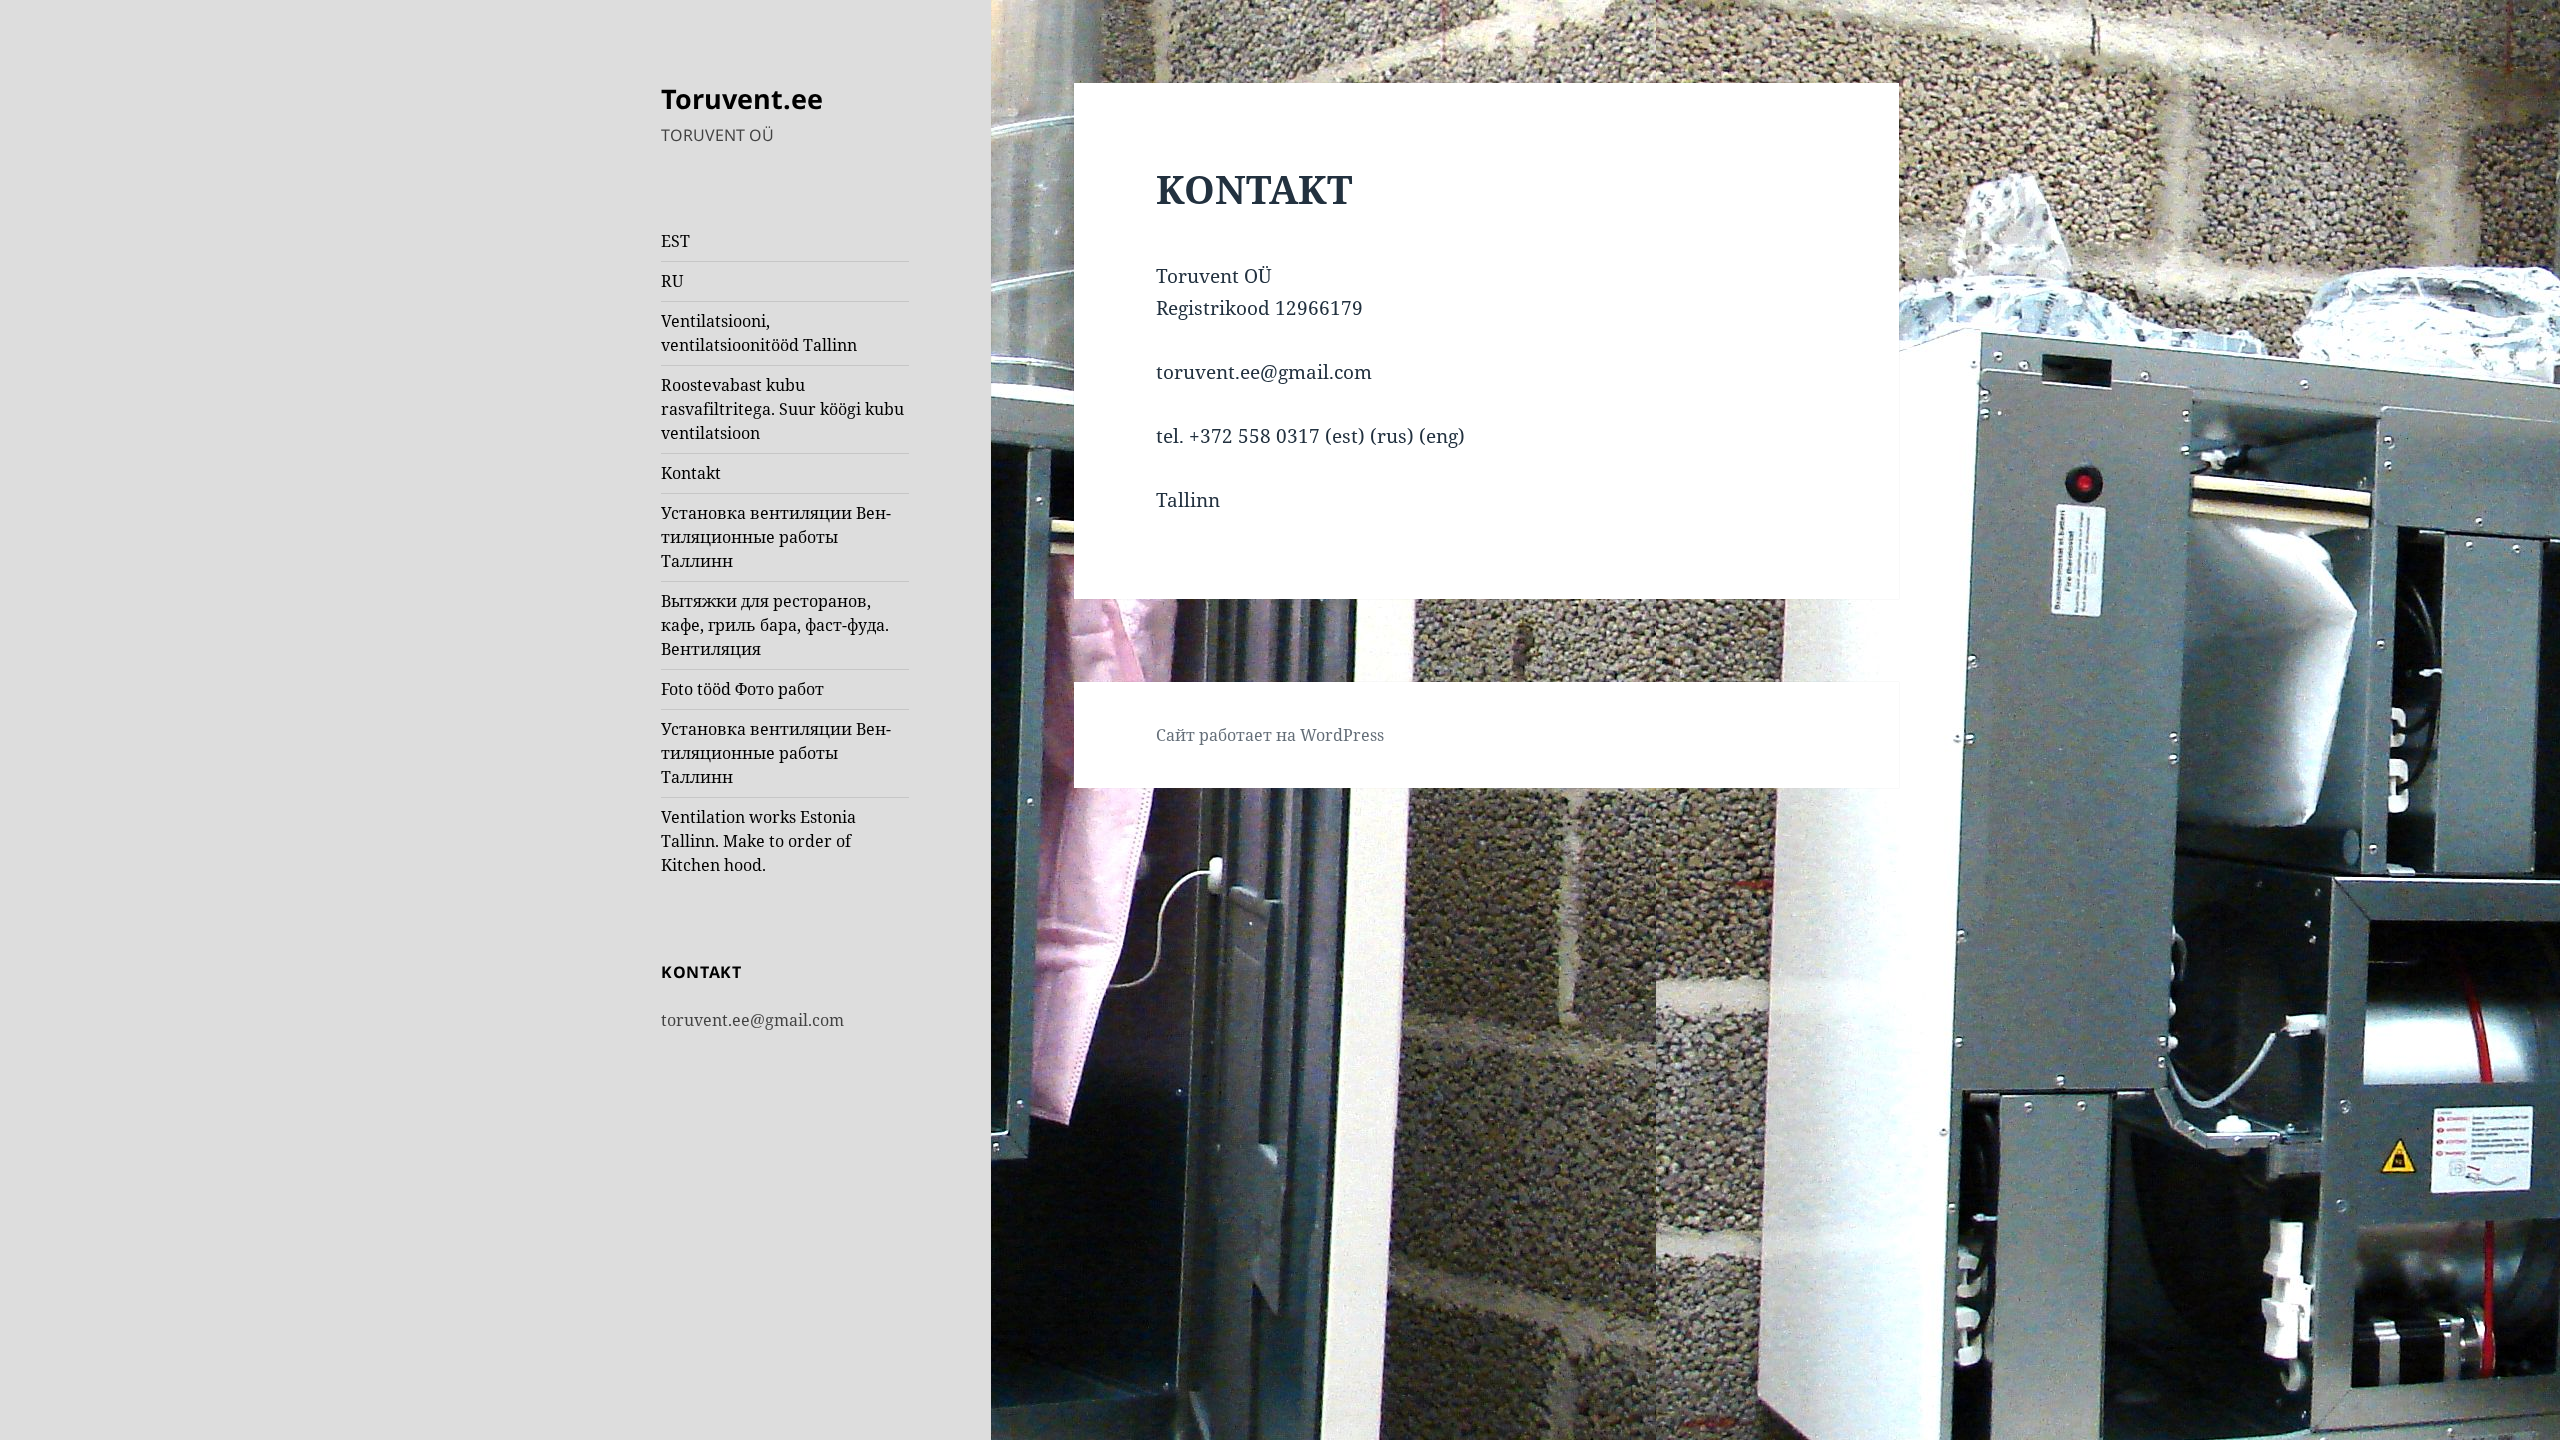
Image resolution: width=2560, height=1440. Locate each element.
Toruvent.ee (742, 98)
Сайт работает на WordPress (1270, 735)
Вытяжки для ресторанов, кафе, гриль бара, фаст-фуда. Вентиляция (775, 625)
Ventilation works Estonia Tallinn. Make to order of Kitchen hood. (758, 841)
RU (672, 281)
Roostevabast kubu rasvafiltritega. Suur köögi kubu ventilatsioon (782, 409)
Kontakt (691, 473)
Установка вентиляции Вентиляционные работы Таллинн (776, 537)
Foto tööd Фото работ (742, 689)
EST (675, 241)
